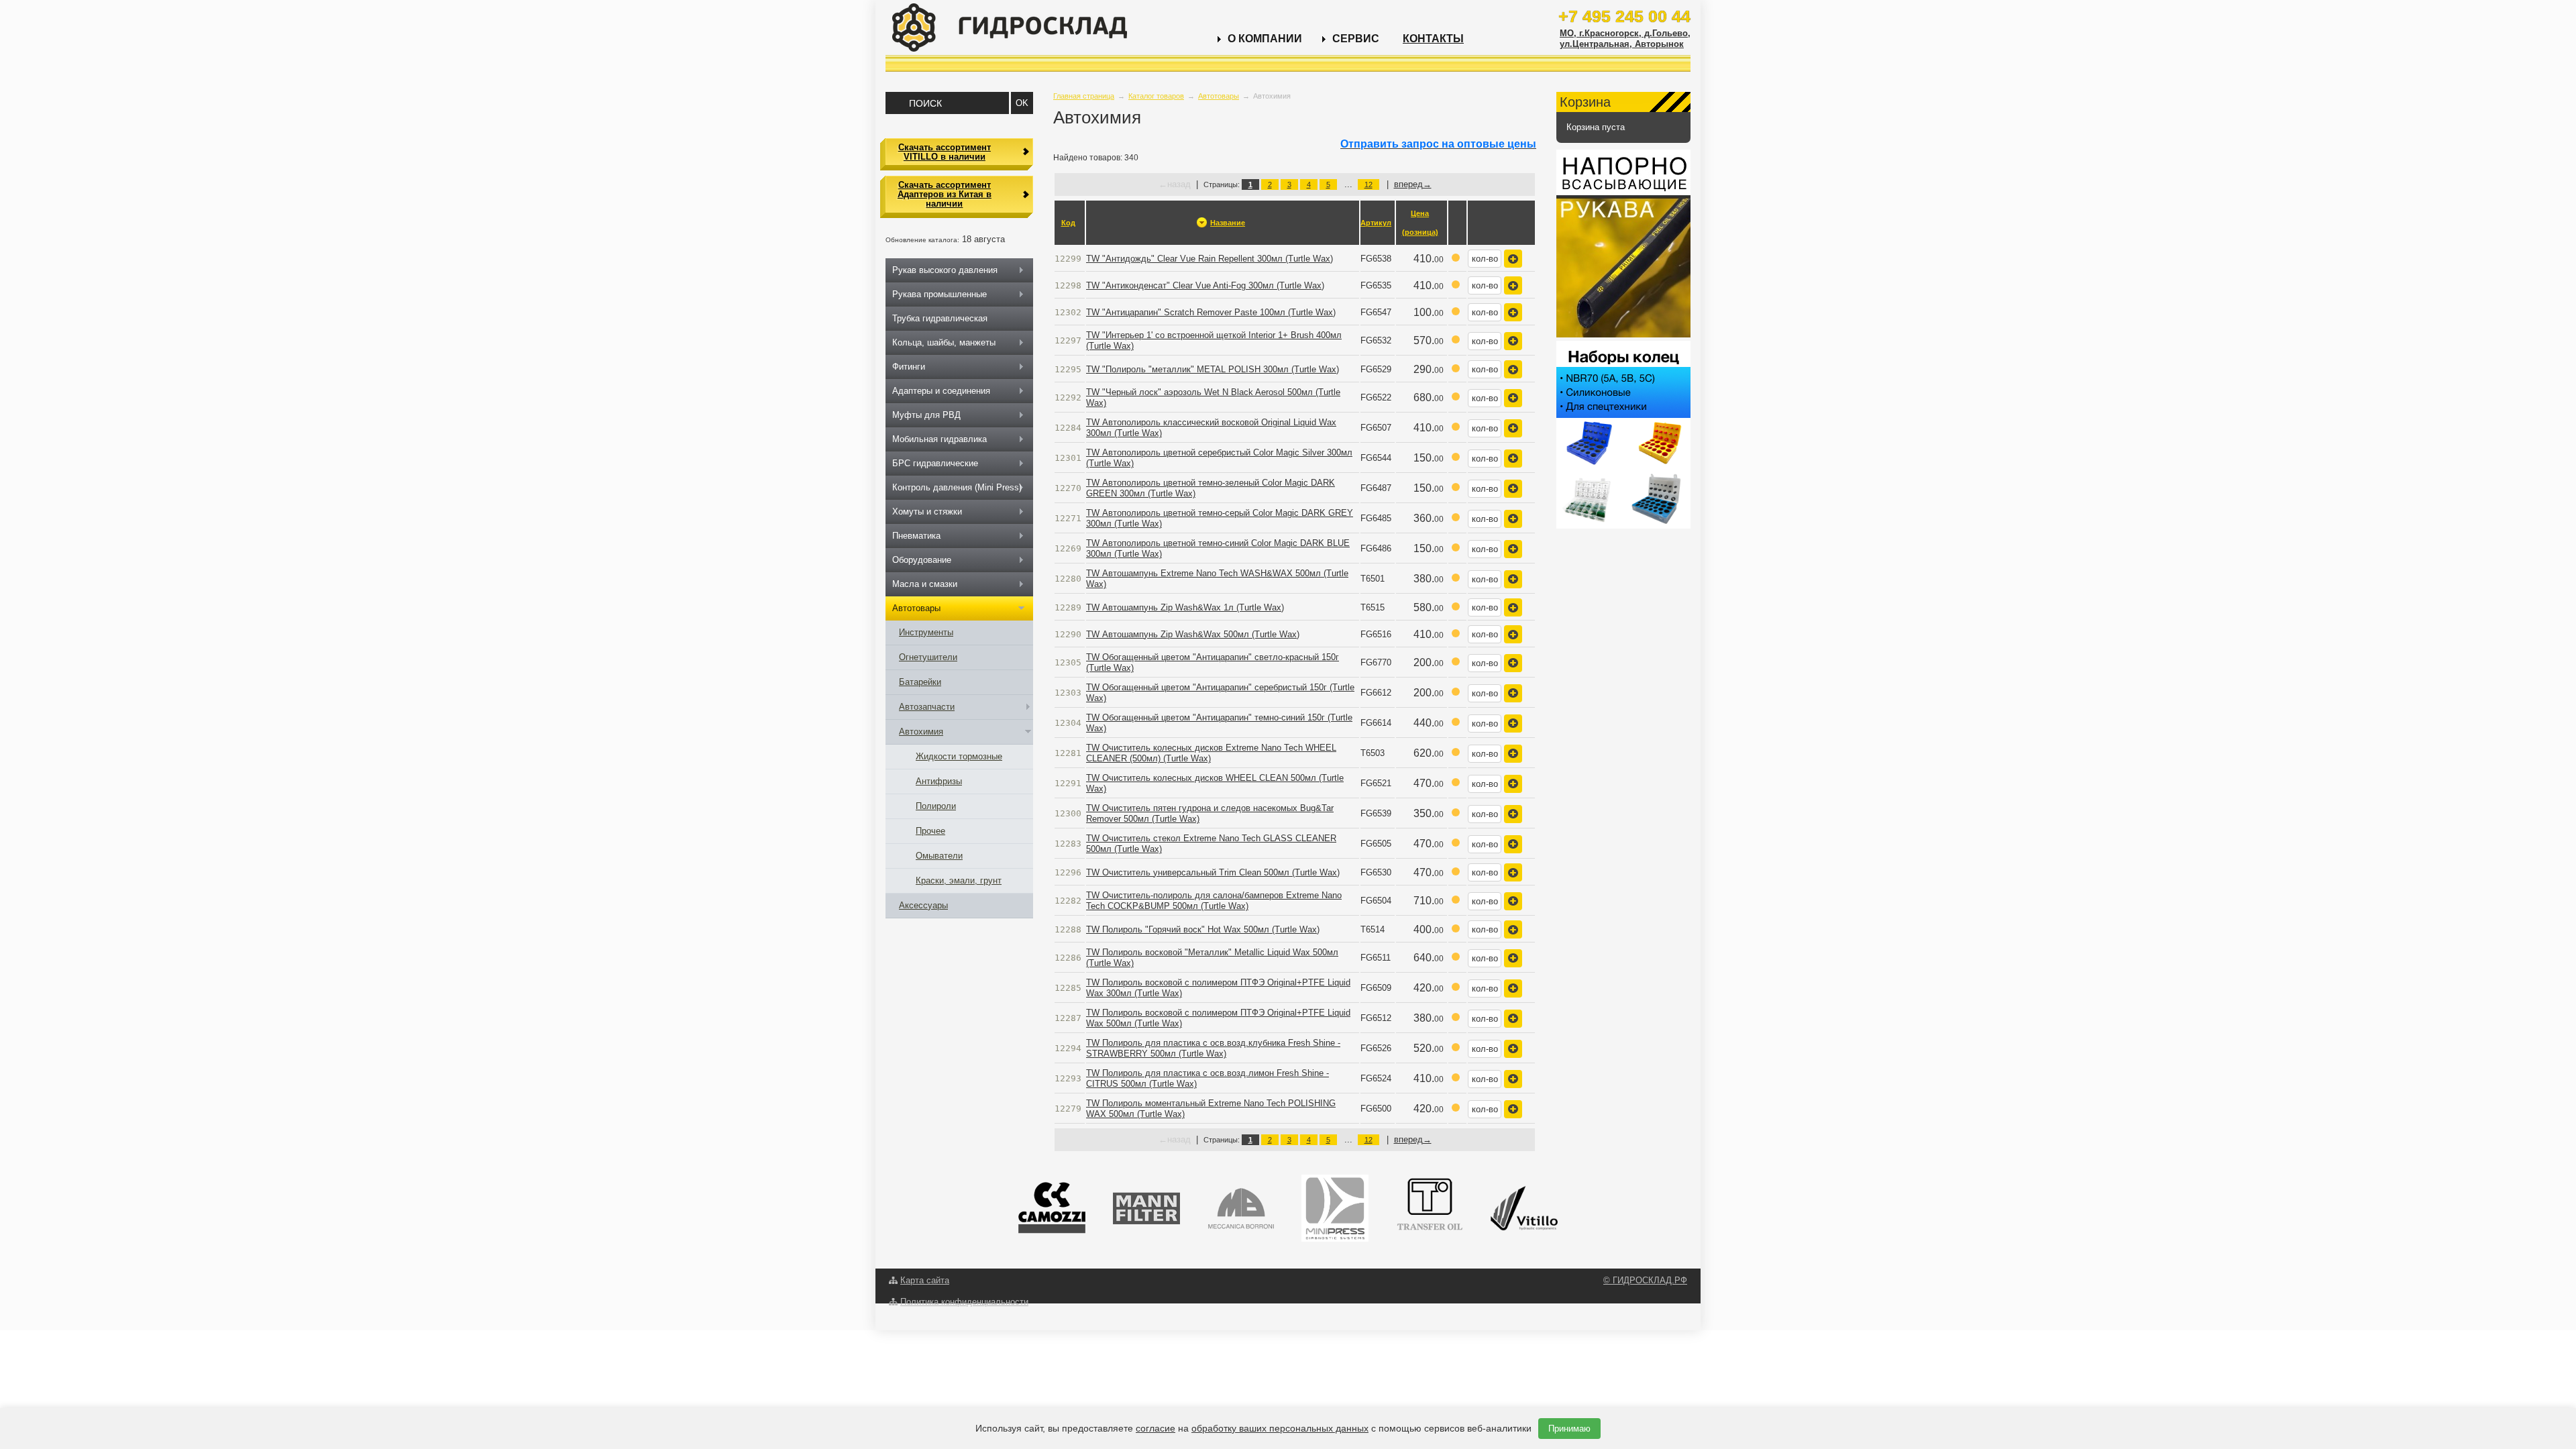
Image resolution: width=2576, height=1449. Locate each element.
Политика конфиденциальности (964, 1302)
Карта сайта (925, 1280)
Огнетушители (928, 657)
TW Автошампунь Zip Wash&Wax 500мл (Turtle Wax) (1193, 634)
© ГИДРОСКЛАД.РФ (1645, 1280)
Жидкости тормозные (959, 756)
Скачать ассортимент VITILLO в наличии (945, 152)
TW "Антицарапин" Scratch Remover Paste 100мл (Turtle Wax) (1211, 312)
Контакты (1433, 39)
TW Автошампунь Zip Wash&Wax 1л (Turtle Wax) (1185, 607)
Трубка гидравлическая (940, 318)
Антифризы (939, 781)
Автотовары (1219, 96)
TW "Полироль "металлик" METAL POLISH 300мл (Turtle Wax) (1213, 369)
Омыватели (939, 856)
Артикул (1376, 223)
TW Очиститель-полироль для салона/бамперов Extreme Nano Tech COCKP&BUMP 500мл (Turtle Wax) (1214, 901)
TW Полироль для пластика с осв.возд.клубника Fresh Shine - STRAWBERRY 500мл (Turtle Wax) (1213, 1048)
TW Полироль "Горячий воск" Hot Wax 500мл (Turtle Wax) (1203, 929)
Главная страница (1084, 96)
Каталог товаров (1156, 96)
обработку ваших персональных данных (1280, 1428)
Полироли (936, 806)
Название (1228, 223)
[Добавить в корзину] (1513, 259)
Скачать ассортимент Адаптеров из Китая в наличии (945, 195)
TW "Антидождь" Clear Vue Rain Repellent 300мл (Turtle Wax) (1210, 259)
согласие (1156, 1428)
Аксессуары (923, 905)
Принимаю (1569, 1429)
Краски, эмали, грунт (959, 880)
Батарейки (920, 682)
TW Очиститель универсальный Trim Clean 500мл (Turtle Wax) (1213, 872)
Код (1068, 223)
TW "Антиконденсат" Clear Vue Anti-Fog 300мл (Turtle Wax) (1205, 285)
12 (1368, 184)
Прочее (930, 831)
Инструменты (926, 632)
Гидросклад (1010, 28)
